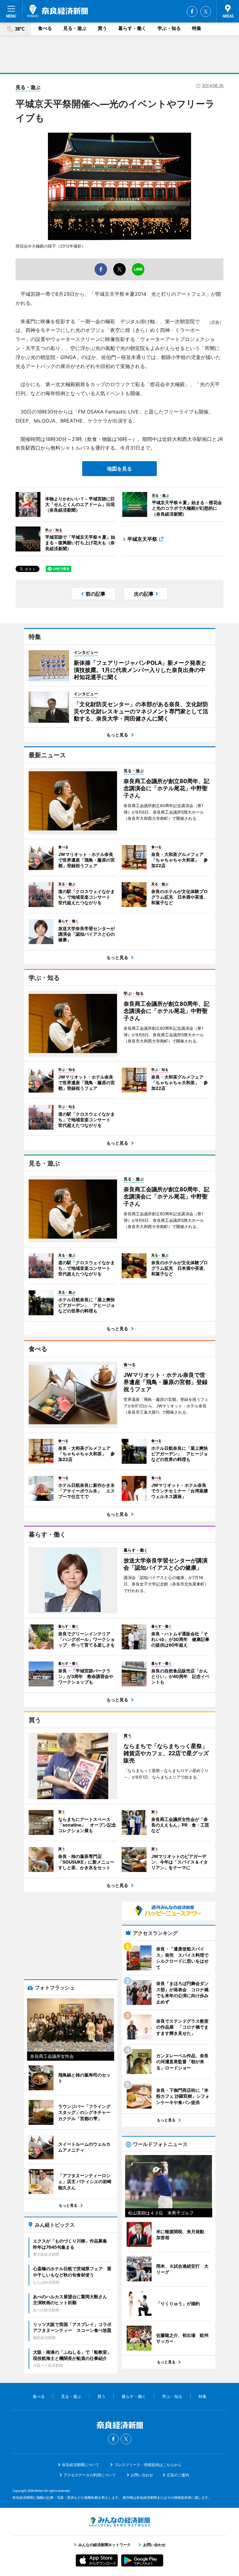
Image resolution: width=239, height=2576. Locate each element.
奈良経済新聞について (81, 2465)
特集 (197, 28)
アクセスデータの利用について (90, 2475)
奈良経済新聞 (58, 11)
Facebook (192, 12)
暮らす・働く (132, 28)
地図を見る (119, 469)
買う (102, 28)
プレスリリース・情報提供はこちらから (148, 2465)
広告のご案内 (178, 2475)
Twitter (206, 12)
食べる (45, 28)
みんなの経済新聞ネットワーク (119, 2522)
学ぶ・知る (169, 28)
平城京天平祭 (142, 539)
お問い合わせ (142, 2475)
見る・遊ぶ (75, 28)
